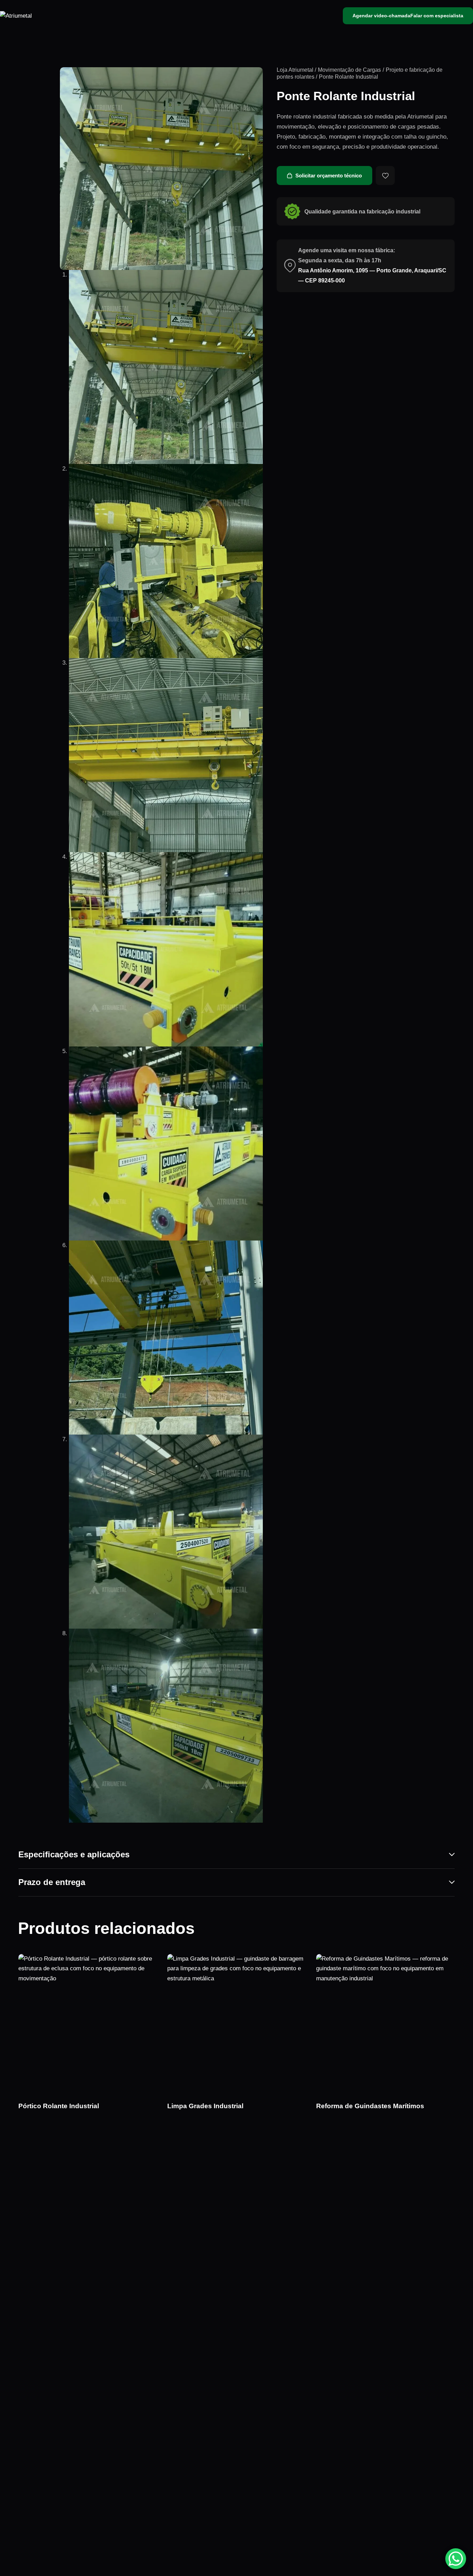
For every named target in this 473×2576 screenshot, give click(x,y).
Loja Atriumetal (295, 70)
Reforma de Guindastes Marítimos (370, 2106)
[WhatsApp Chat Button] (456, 2559)
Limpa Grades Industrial (205, 2106)
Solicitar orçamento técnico (329, 176)
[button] (385, 176)
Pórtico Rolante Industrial (59, 2106)
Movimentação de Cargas (349, 70)
